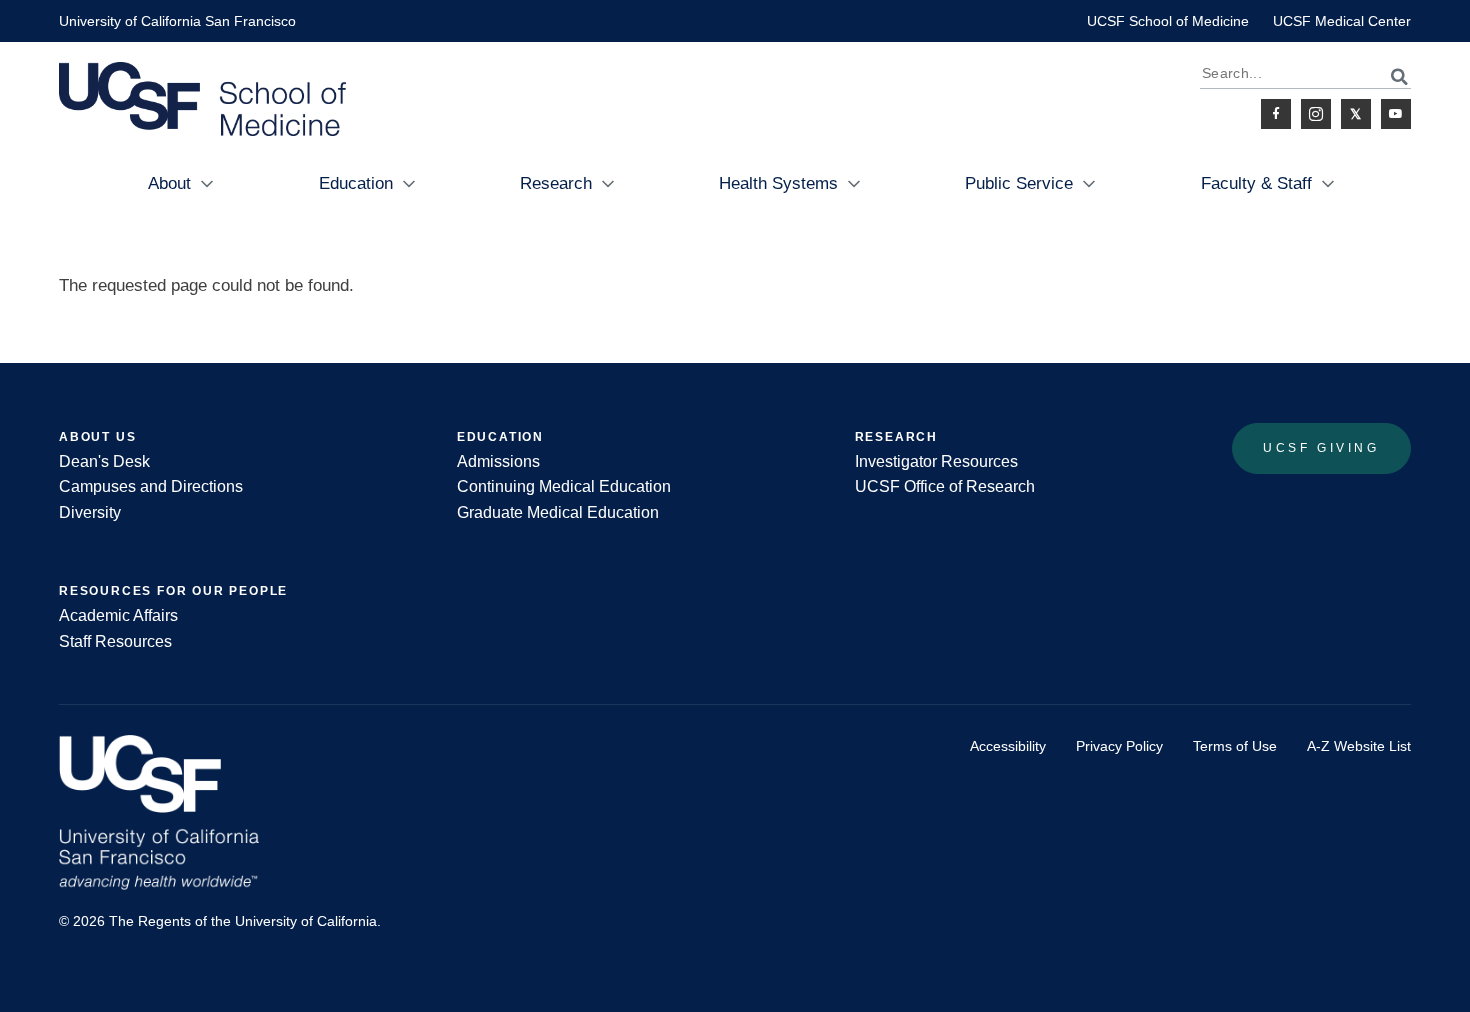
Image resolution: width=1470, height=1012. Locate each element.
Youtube (1396, 114)
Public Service (1019, 183)
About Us (97, 437)
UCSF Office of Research (945, 486)
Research (556, 183)
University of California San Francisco (177, 21)
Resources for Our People (173, 591)
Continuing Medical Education (564, 486)
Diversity (90, 512)
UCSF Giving (1321, 448)
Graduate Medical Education (558, 512)
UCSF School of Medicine (1168, 21)
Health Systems (778, 183)
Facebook (1276, 114)
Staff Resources (115, 641)
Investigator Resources (936, 461)
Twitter (1356, 114)
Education (356, 183)
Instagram (1316, 114)
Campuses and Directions (151, 486)
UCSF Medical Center (1342, 21)
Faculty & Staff (1256, 183)
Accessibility (1008, 746)
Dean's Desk (104, 461)
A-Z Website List (1359, 746)
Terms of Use (1235, 746)
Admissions (498, 461)
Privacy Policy (1119, 746)
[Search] (1388, 76)
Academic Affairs (118, 615)
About (169, 183)
